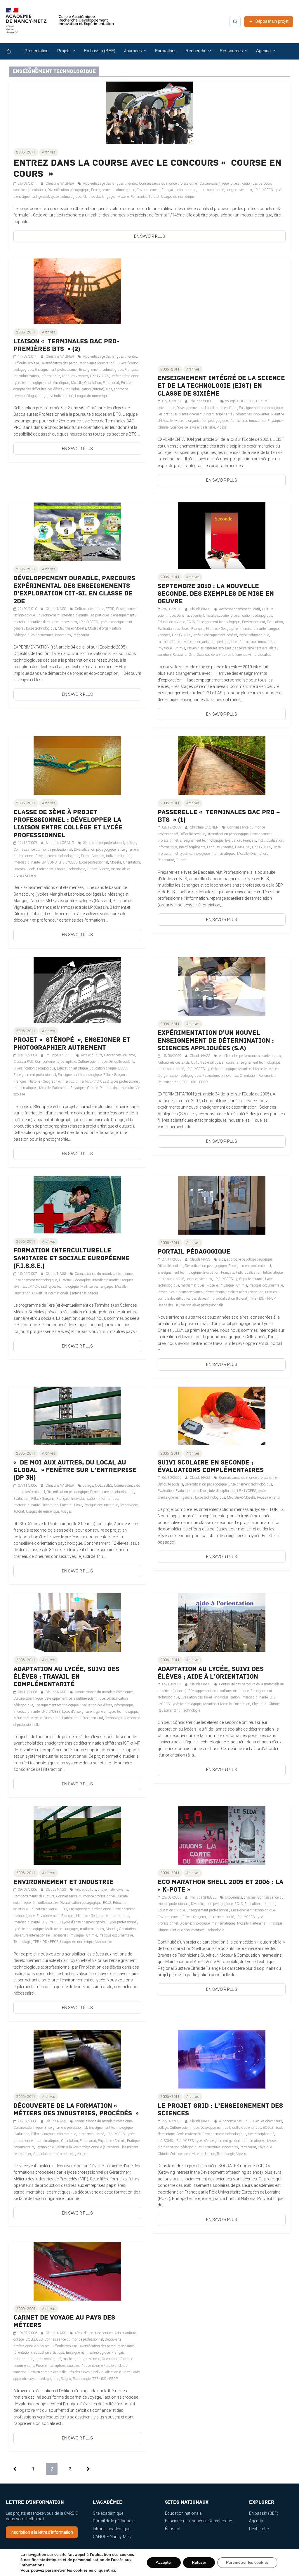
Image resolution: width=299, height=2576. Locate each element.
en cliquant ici (102, 2570)
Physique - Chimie (171, 648)
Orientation (93, 383)
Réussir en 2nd (184, 655)
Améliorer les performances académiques (250, 1056)
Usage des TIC (168, 1305)
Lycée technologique (66, 197)
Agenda (256, 2521)
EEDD (110, 609)
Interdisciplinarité (211, 190)
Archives (49, 152)
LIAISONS (49, 862)
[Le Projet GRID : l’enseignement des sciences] (222, 2033)
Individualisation (26, 376)
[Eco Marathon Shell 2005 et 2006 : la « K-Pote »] (222, 1809)
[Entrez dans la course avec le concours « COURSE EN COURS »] (149, 85)
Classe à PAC (23, 1062)
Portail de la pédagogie (114, 2521)
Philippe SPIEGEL (204, 401)
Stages (60, 869)
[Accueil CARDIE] (60, 23)
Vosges (66, 1511)
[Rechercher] (235, 22)
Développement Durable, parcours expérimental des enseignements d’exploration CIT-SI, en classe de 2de (74, 590)
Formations (166, 51)
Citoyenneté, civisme (119, 1055)
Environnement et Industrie (64, 1882)
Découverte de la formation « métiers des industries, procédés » (76, 2110)
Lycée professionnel (125, 376)
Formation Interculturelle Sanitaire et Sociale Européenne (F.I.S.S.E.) (72, 1258)
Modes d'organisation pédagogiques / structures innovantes (220, 421)
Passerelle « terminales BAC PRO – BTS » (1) (219, 816)
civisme (122, 1890)
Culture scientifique (214, 183)
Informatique (186, 190)
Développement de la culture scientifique (207, 408)
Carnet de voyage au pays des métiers (64, 2321)
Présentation (36, 51)
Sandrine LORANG (60, 843)
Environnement (148, 190)
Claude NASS (56, 609)
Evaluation (275, 622)
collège (230, 401)
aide (222, 1259)
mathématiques (57, 383)
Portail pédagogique (194, 1252)
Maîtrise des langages (99, 197)
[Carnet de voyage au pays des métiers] (77, 2245)
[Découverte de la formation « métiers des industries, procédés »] (77, 2033)
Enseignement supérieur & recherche (198, 2521)
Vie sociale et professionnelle (202, 1305)
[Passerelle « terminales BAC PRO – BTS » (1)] (222, 740)
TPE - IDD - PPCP (195, 1082)
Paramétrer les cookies (247, 2562)
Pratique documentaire (117, 1088)
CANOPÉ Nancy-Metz (112, 2537)
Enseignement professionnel (56, 370)
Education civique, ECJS (176, 622)
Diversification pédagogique (68, 190)
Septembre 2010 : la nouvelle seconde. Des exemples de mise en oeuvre (216, 594)
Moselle (123, 197)
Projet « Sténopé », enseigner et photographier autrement (72, 1044)
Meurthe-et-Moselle (72, 628)
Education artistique (72, 1068)
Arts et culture (92, 1055)
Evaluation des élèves (174, 629)
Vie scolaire (104, 1942)
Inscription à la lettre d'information (42, 2532)
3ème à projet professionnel (104, 843)
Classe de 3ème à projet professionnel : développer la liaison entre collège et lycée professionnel (68, 824)
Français (168, 190)
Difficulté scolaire (26, 363)
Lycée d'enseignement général (215, 635)
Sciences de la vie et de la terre (193, 427)
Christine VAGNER (60, 183)
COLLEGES (246, 401)
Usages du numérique (178, 197)
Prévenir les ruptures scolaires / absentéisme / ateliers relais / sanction (211, 1292)
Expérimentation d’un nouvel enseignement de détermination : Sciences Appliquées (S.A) (216, 1041)
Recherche (259, 2529)
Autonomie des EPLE (173, 1062)
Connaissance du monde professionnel (168, 183)
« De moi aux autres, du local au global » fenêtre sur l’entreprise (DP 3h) (75, 1470)
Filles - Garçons (93, 856)
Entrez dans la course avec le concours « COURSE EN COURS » (147, 168)
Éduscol (173, 2529)
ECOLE (268, 2128)
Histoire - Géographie (222, 629)
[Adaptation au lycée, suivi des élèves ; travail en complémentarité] (77, 1596)
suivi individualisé (60, 396)
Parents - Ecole (24, 869)
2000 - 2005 (26, 2309)
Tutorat (154, 197)
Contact (32, 68)
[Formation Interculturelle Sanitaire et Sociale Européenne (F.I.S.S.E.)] (77, 1179)
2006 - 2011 (26, 152)
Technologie (76, 869)
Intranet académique (112, 2529)
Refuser (199, 2562)
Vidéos (222, 427)
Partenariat (139, 197)
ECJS (107, 1903)
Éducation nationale (183, 2513)
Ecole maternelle (188, 2134)
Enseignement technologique (113, 190)
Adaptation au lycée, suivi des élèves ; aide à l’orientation (211, 1673)
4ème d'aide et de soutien (94, 2333)
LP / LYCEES (263, 190)
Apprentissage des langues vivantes (110, 183)
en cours (228, 1062)
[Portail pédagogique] (222, 1179)
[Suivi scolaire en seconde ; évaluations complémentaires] (222, 1390)
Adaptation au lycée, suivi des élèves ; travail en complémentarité (66, 1677)
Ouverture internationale (50, 1293)
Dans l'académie (189, 616)
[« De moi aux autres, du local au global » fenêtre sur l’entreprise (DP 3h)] (77, 1390)
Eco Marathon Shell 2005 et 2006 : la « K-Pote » (220, 1886)
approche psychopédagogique (250, 1259)
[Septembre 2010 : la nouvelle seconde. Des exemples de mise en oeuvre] (222, 506)
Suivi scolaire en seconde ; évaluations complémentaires (211, 1466)
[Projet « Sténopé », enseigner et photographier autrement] (77, 960)
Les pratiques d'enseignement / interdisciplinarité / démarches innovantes (214, 414)
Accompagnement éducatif (240, 609)
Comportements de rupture (55, 1062)
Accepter (164, 2562)
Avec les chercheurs (267, 2121)
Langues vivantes (239, 190)
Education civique (43, 1909)
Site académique (108, 2513)
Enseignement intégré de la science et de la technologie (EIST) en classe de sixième (221, 386)
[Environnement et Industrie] (77, 1809)
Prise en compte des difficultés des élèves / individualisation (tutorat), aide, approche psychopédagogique (73, 389)
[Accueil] (13, 51)
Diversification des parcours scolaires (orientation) (78, 363)
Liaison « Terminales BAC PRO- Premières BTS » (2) (66, 345)
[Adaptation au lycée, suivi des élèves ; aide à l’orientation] (222, 1596)
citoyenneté (106, 1890)
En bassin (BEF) (100, 51)
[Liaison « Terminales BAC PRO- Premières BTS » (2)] (77, 262)
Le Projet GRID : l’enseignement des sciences (220, 2110)
